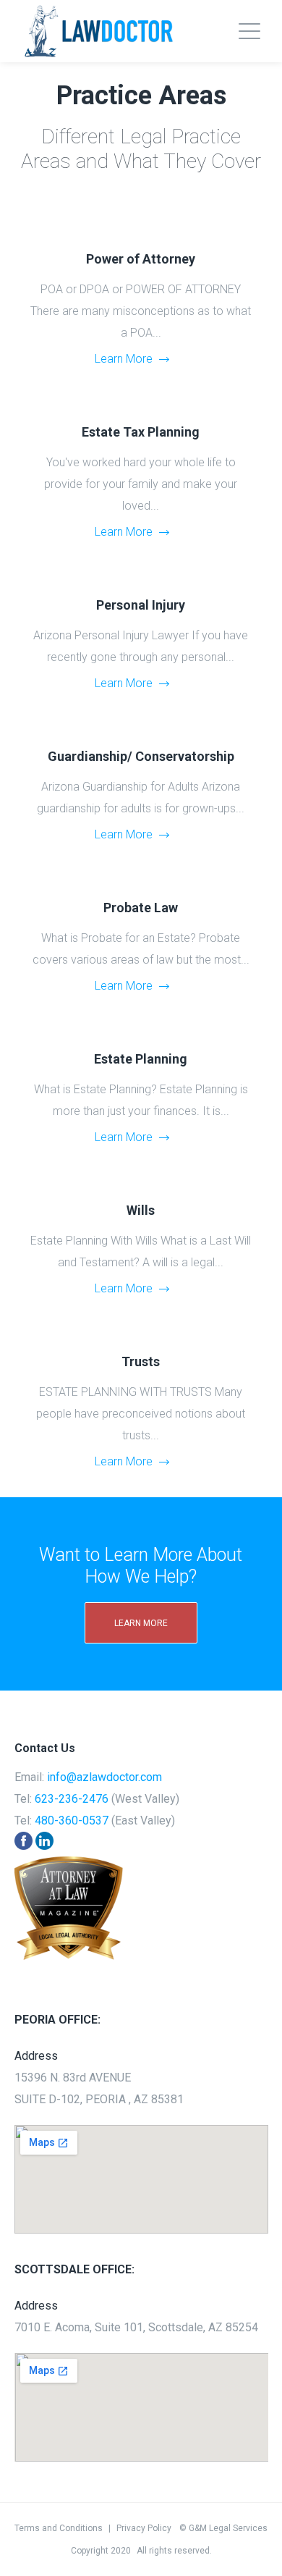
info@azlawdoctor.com (104, 1777)
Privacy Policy (144, 2528)
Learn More (124, 359)
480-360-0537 (72, 1821)
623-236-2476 (72, 1799)
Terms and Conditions (59, 2528)
